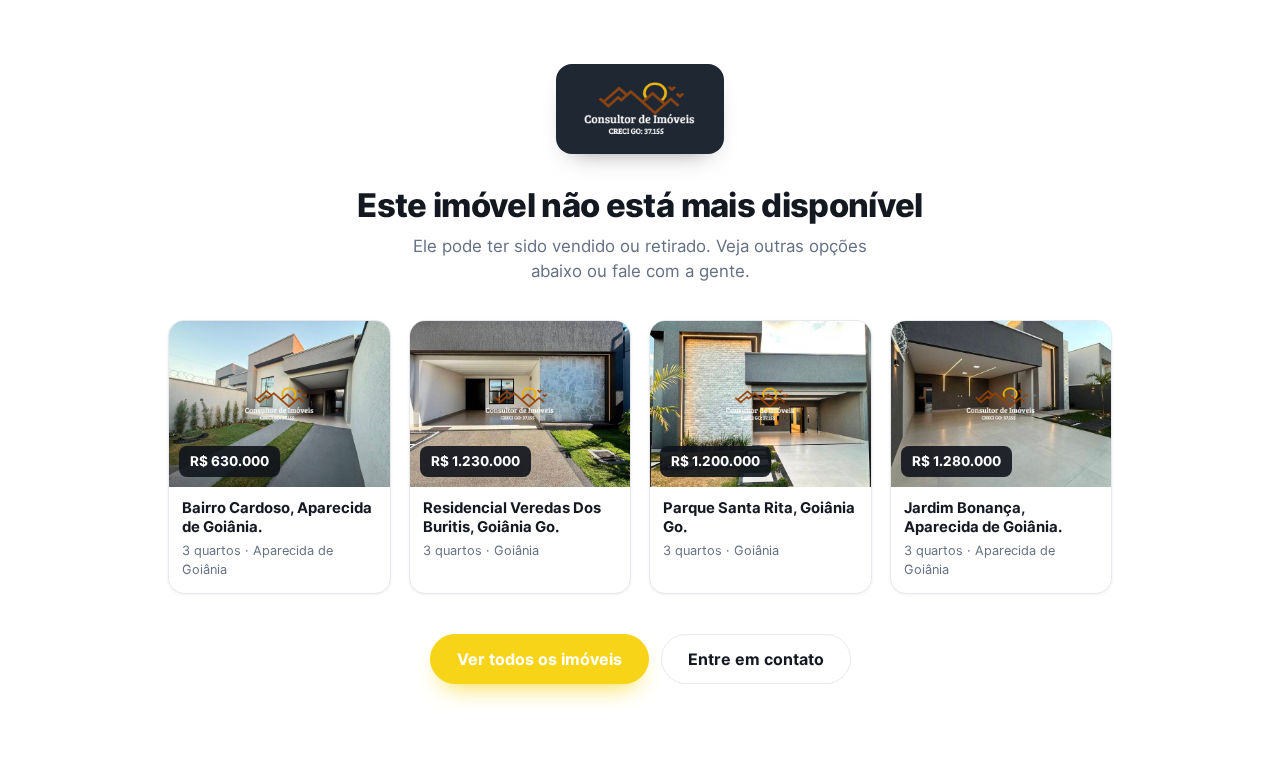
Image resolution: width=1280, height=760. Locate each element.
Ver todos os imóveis (539, 659)
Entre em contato (756, 659)
